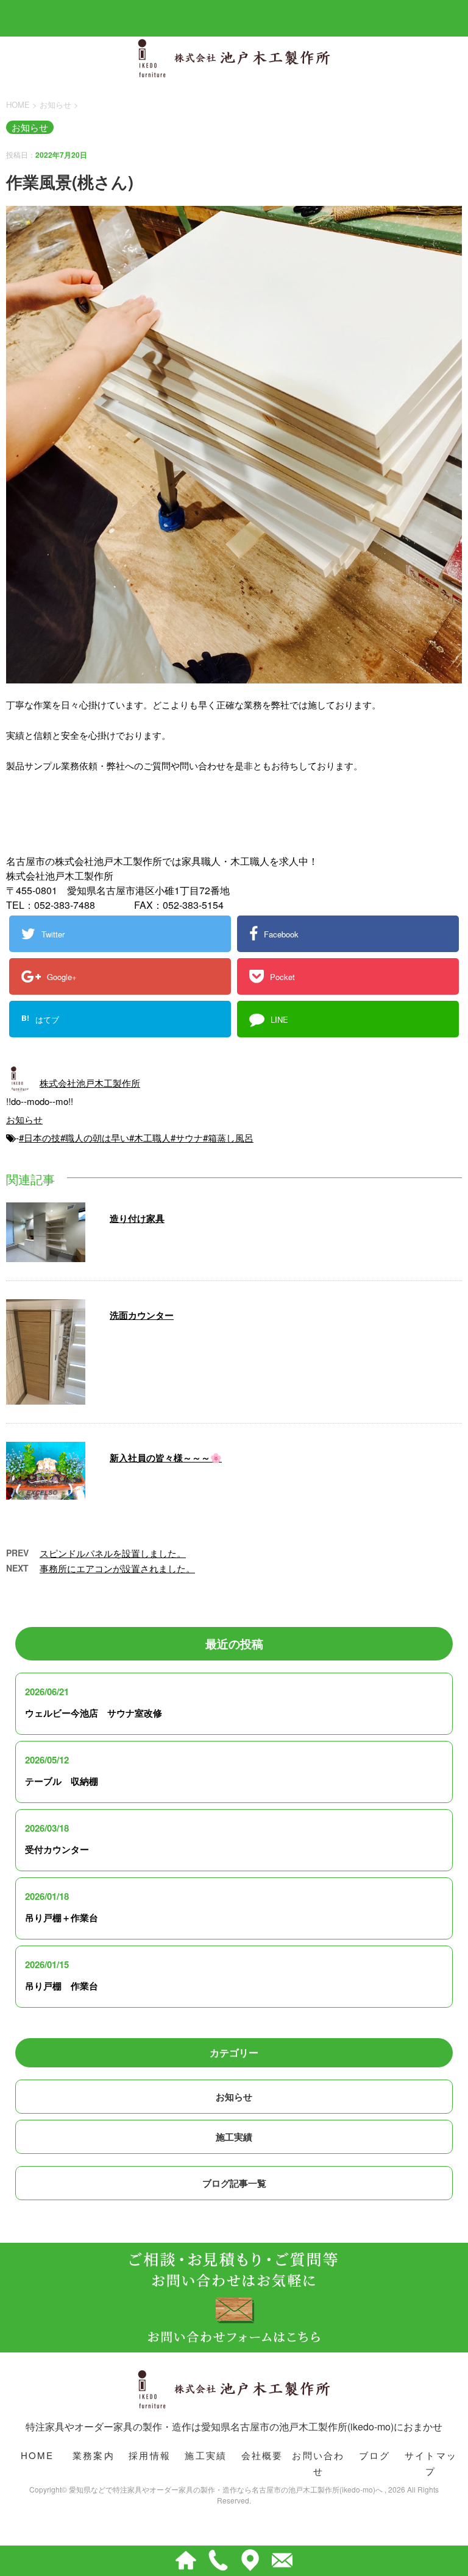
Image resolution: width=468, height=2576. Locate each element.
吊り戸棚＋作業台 (62, 1918)
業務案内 (94, 2455)
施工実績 (234, 2137)
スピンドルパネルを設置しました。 (113, 1553)
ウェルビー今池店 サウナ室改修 (94, 1713)
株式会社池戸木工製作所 (90, 1083)
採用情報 (150, 2455)
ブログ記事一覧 (234, 2183)
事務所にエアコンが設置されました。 (117, 1568)
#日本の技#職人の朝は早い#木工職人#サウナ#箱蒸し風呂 (136, 1138)
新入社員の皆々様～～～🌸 (166, 1458)
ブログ (375, 2455)
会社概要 (262, 2455)
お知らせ (24, 1119)
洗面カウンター (142, 1315)
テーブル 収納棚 (62, 1781)
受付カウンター (57, 1849)
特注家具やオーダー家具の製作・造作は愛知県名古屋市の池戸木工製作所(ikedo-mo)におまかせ (234, 2426)
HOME (37, 2455)
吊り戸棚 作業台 (62, 1986)
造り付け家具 (137, 1218)
